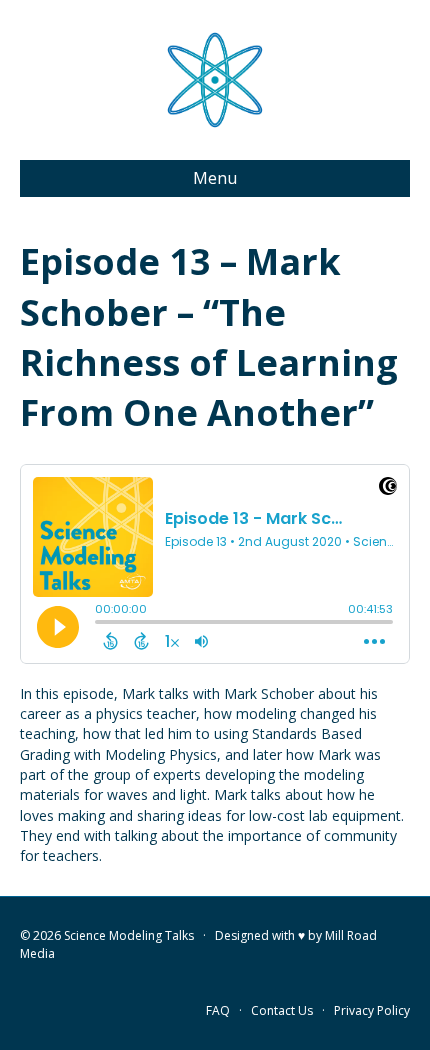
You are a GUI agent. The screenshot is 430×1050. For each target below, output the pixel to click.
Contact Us (282, 1010)
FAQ (218, 1010)
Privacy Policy (372, 1010)
